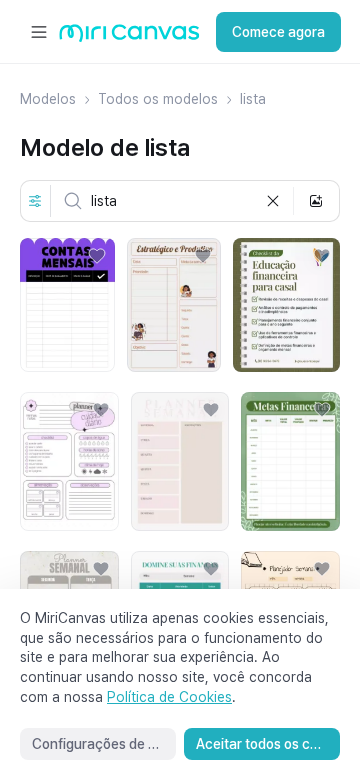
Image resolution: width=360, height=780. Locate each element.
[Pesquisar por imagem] (316, 201)
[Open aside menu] (39, 32)
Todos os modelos (158, 99)
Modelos (48, 99)
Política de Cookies (169, 697)
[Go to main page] (129, 37)
